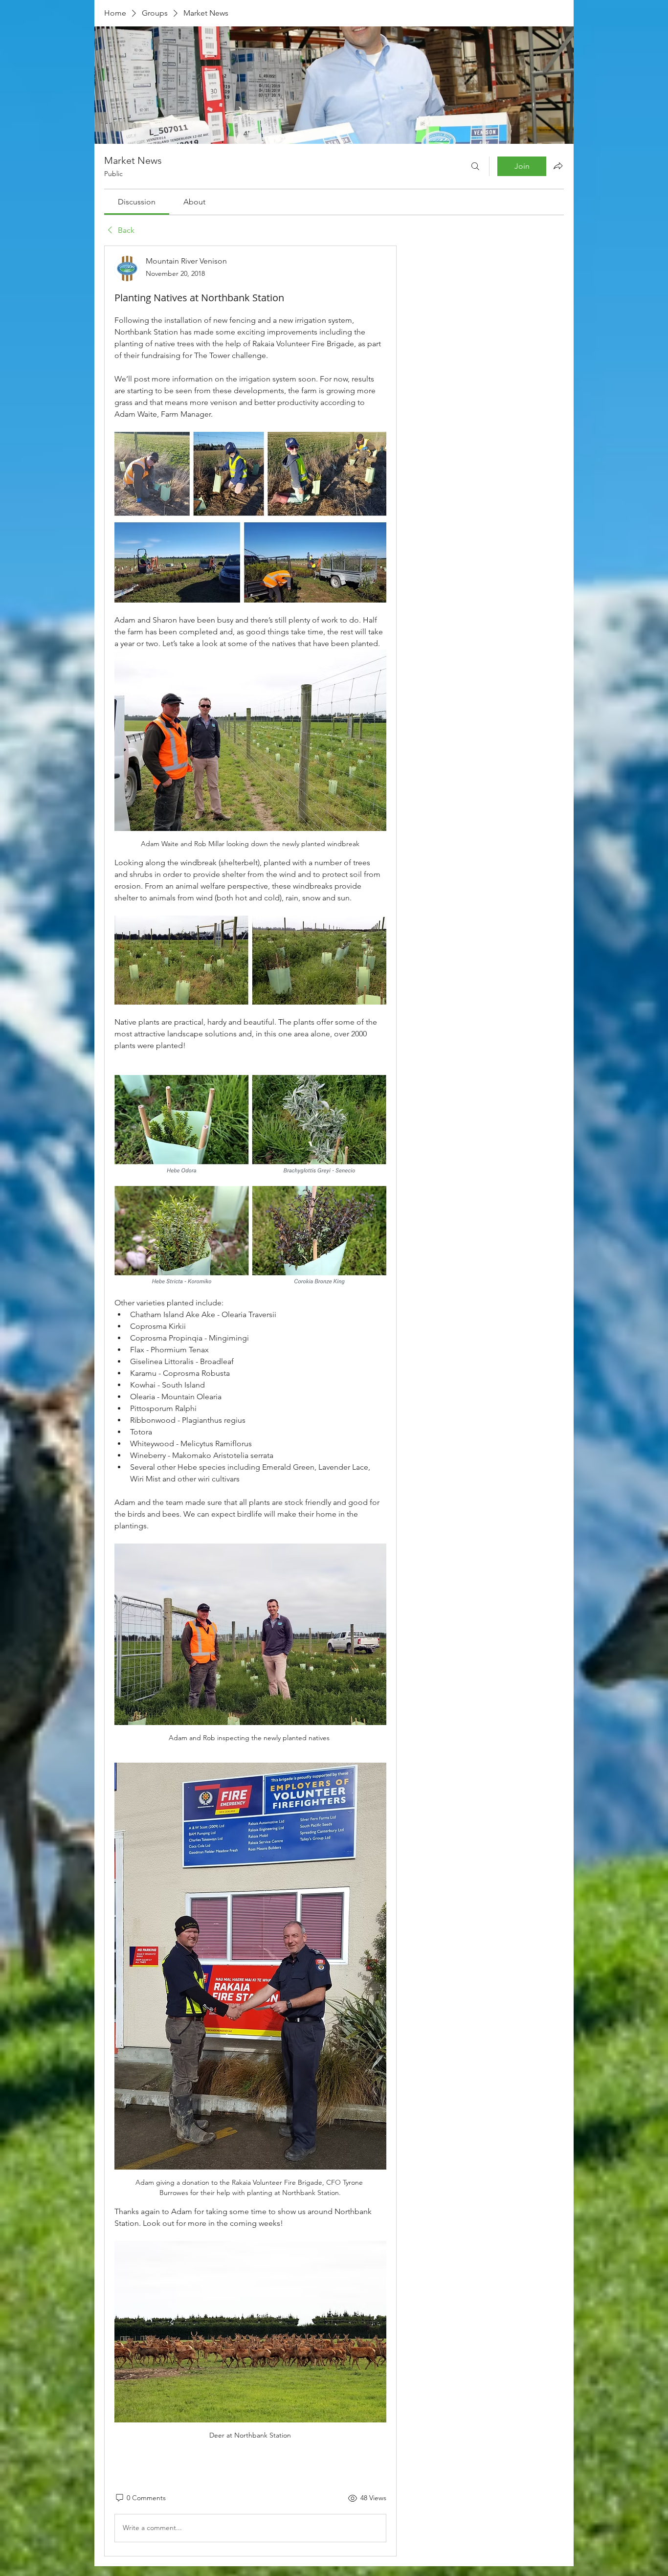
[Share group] (558, 166)
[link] (137, 202)
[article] (250, 1401)
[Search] (475, 166)
